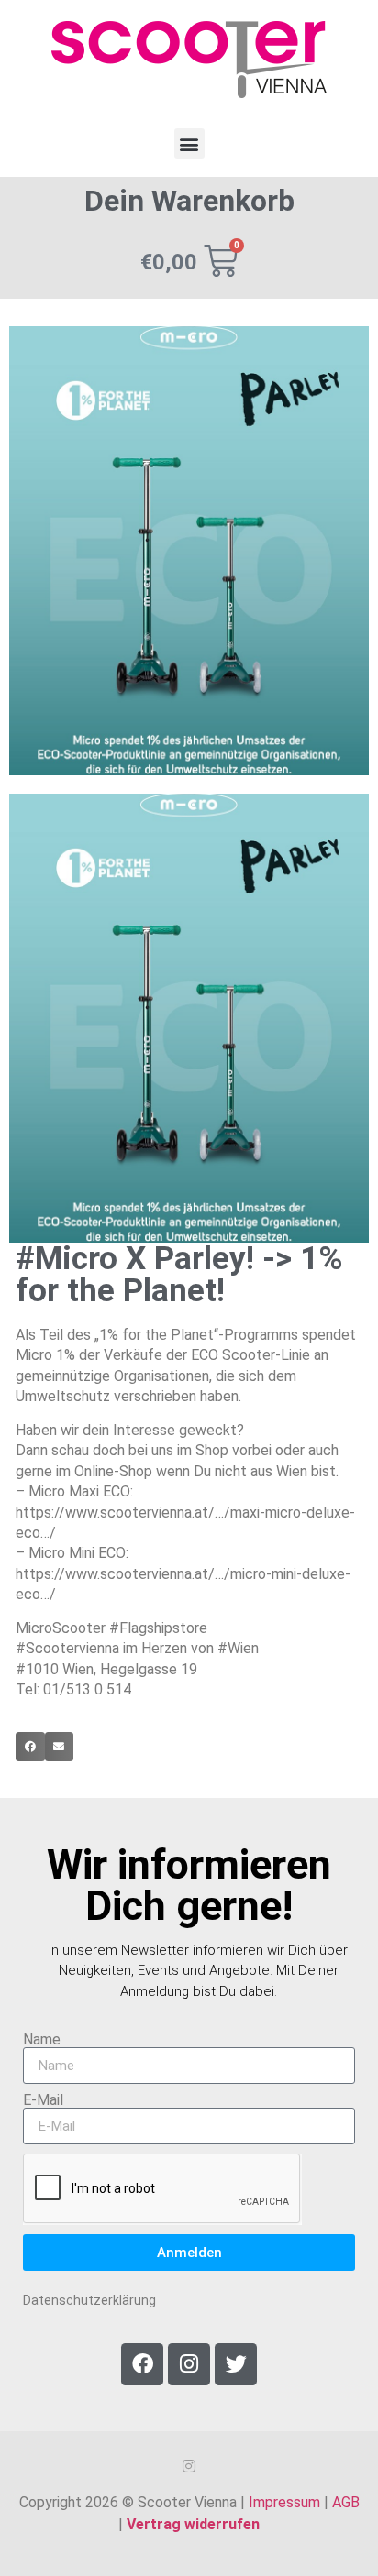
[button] (189, 143)
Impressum (284, 2502)
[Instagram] (189, 2364)
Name (42, 2040)
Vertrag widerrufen (193, 2524)
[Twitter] (236, 2364)
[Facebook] (142, 2364)
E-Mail (43, 2100)
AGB (346, 2502)
